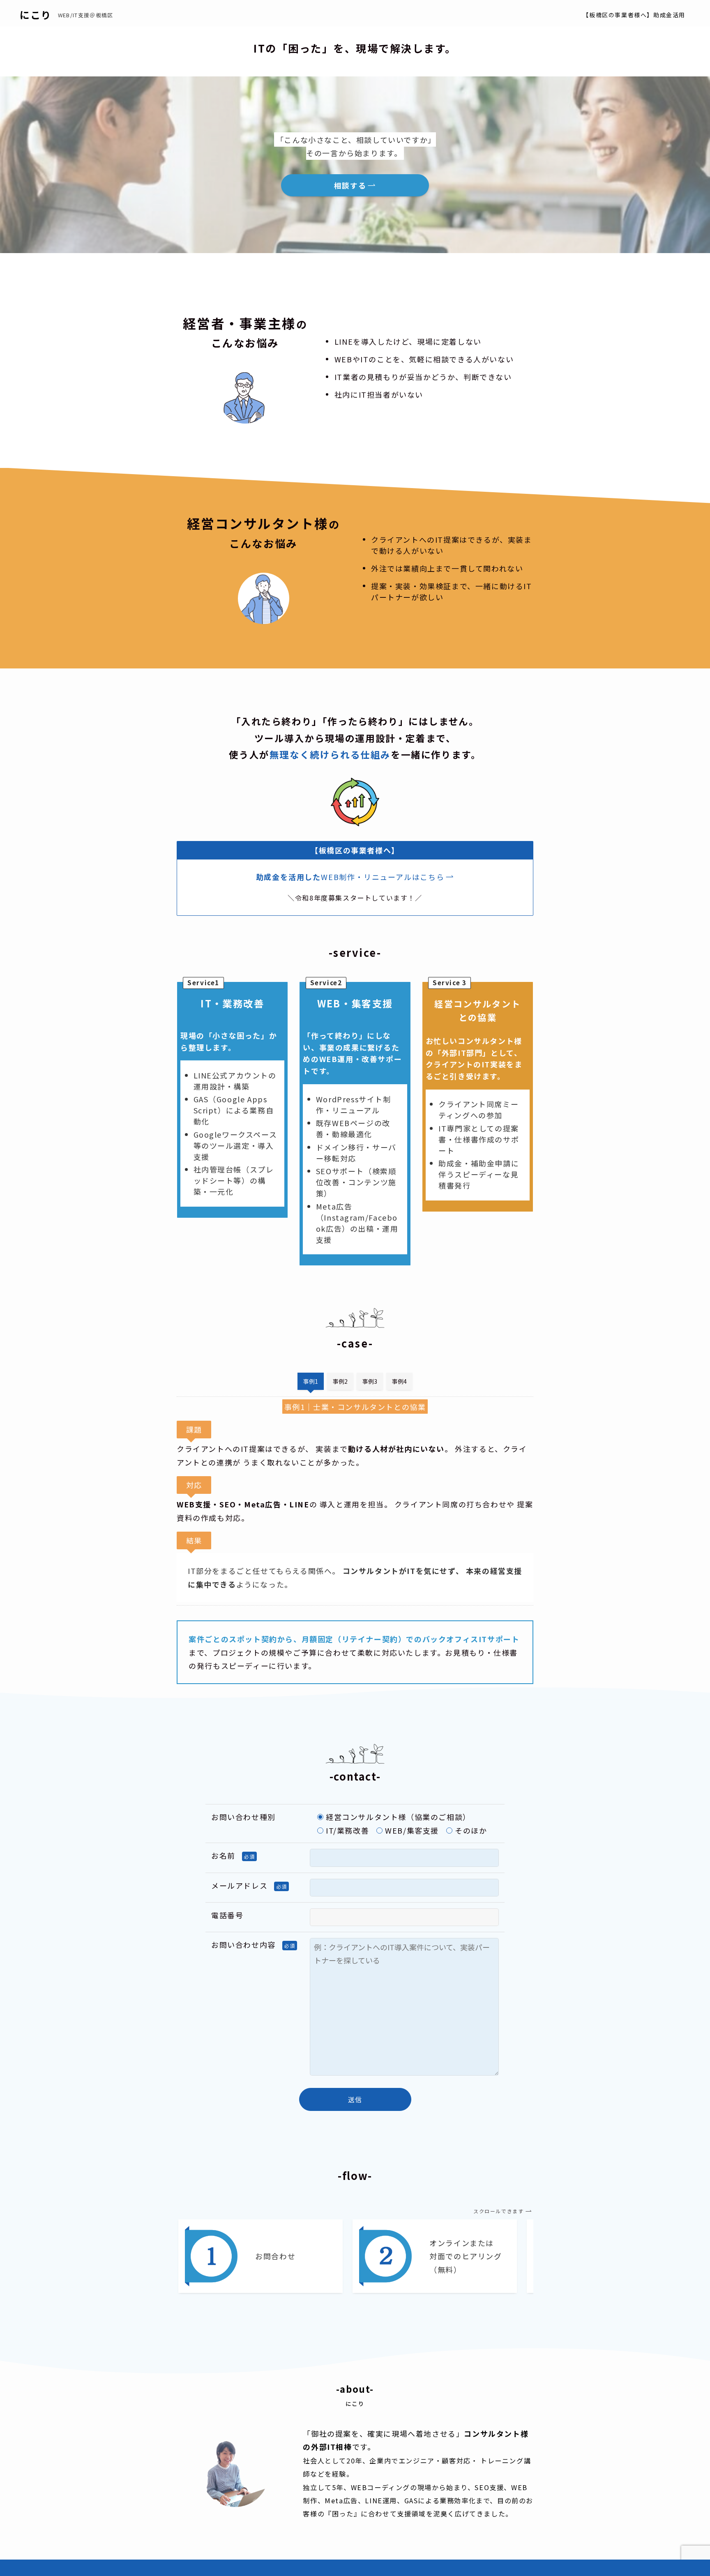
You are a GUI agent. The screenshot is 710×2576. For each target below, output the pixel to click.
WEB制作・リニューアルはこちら (383, 877)
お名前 (223, 1855)
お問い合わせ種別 (243, 1817)
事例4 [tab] (399, 1381)
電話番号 (227, 1915)
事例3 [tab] (370, 1381)
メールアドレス (239, 1885)
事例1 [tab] (311, 1381)
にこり (36, 15)
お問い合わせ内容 (243, 1945)
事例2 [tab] (340, 1381)
